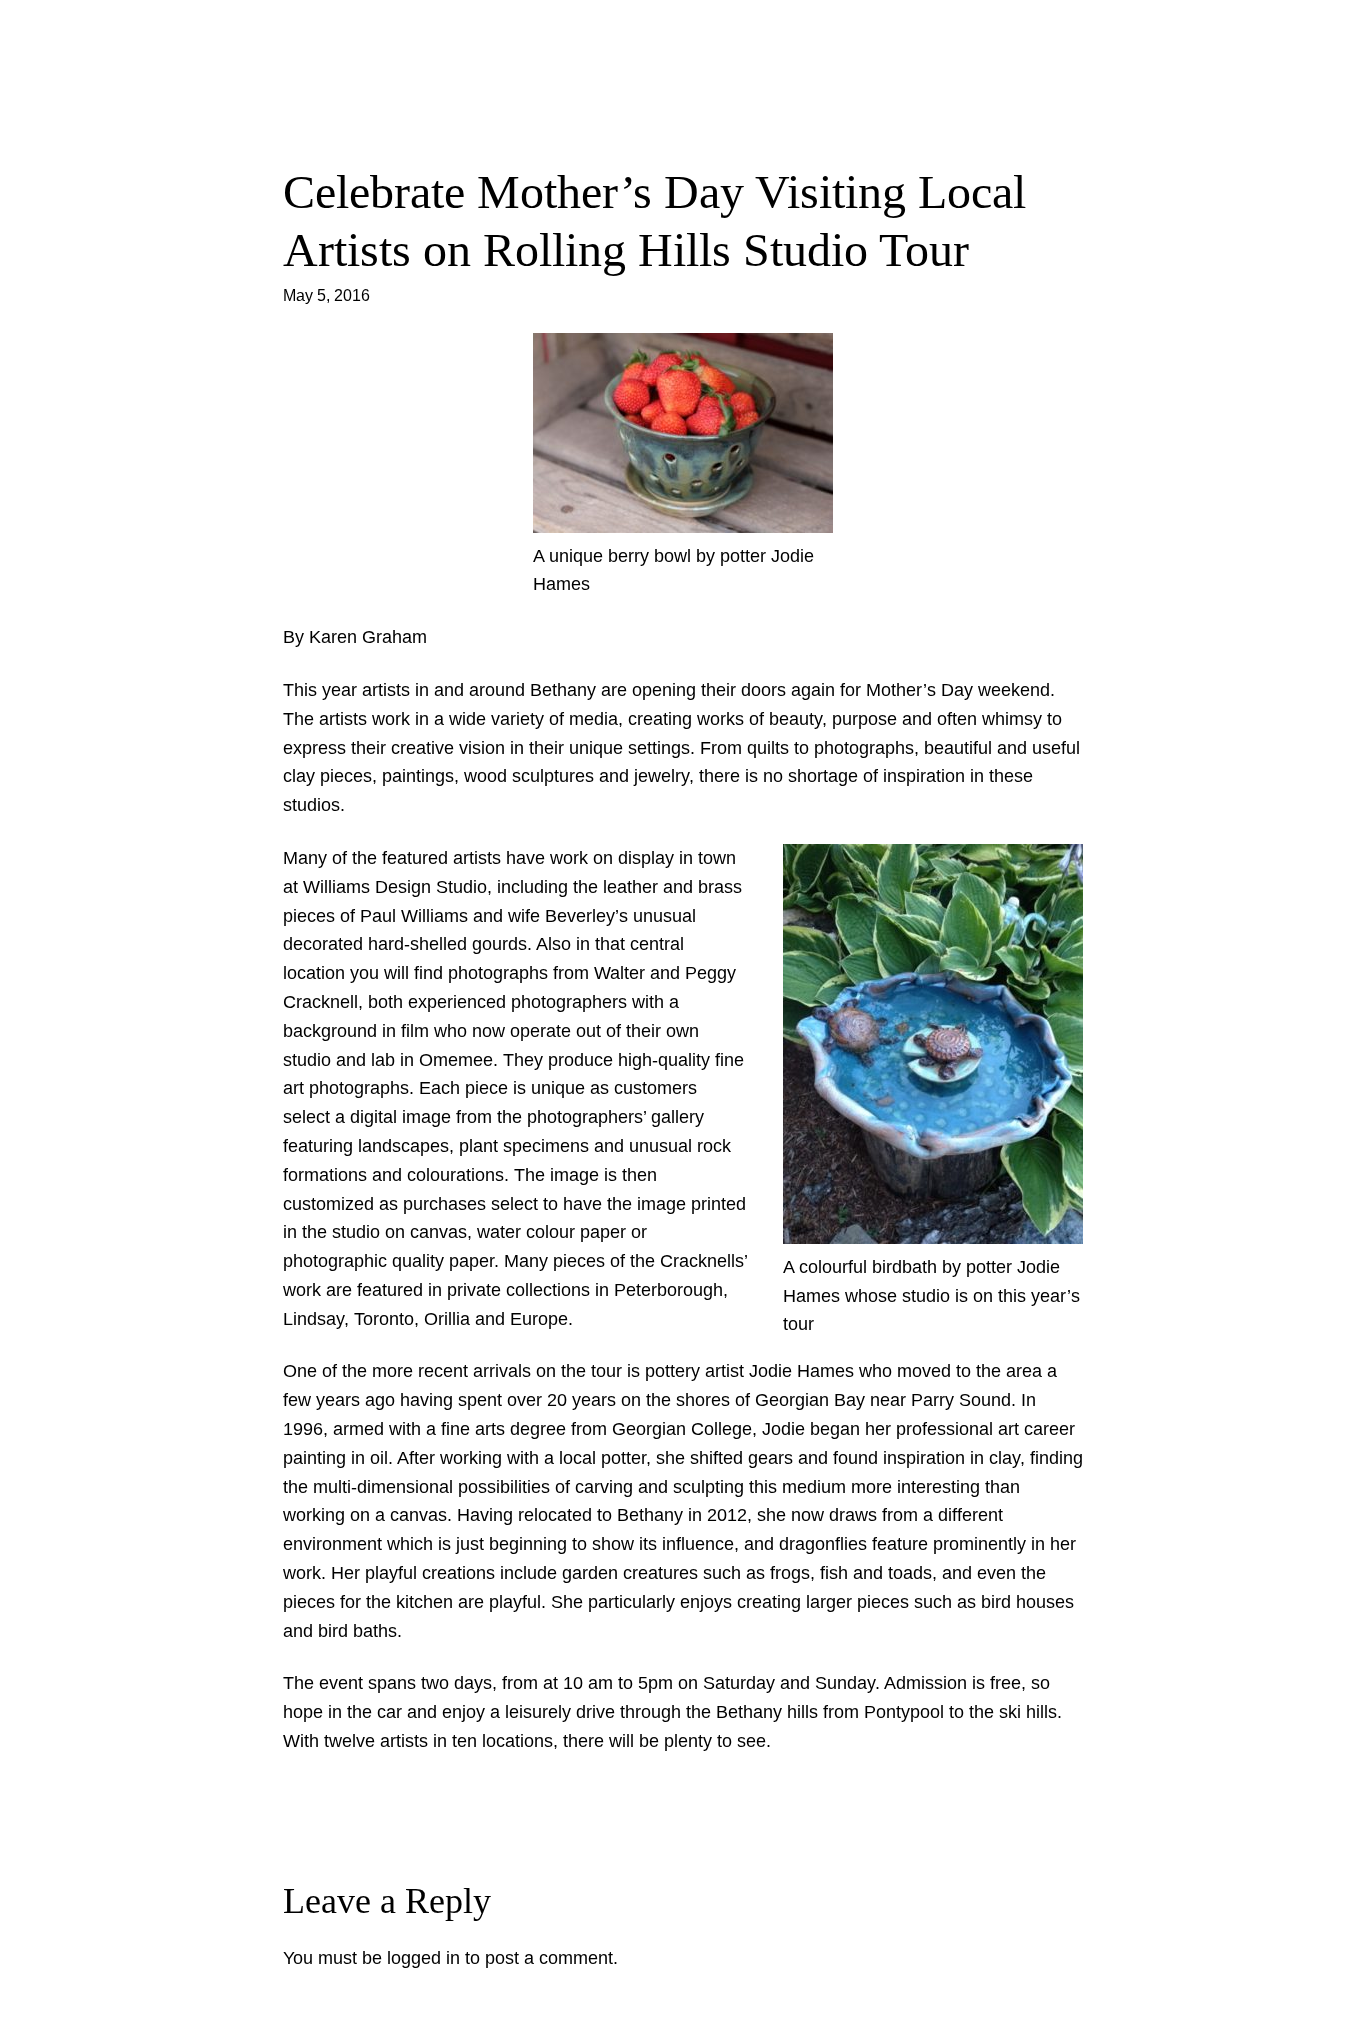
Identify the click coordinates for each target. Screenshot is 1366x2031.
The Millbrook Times (683, 35)
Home (683, 86)
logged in (423, 1958)
